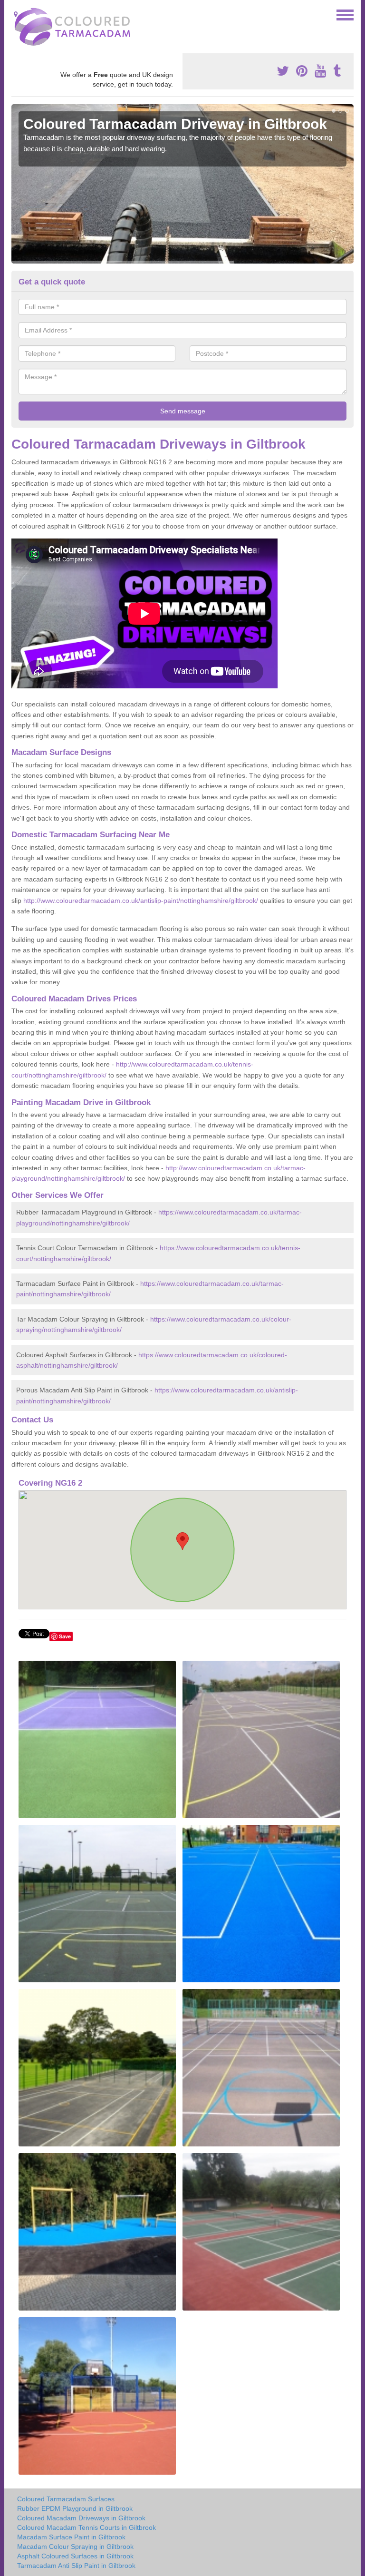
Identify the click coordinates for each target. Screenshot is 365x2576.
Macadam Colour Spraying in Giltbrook (75, 2547)
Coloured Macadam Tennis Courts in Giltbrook (86, 2527)
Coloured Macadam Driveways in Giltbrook (81, 2518)
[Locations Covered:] (16, 14)
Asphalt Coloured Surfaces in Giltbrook (75, 2556)
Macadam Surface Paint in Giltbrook (71, 2537)
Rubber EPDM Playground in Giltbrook (75, 2508)
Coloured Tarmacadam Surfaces (66, 2499)
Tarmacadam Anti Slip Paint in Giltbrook (76, 2566)
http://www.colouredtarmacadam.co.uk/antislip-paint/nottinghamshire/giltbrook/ (141, 901)
